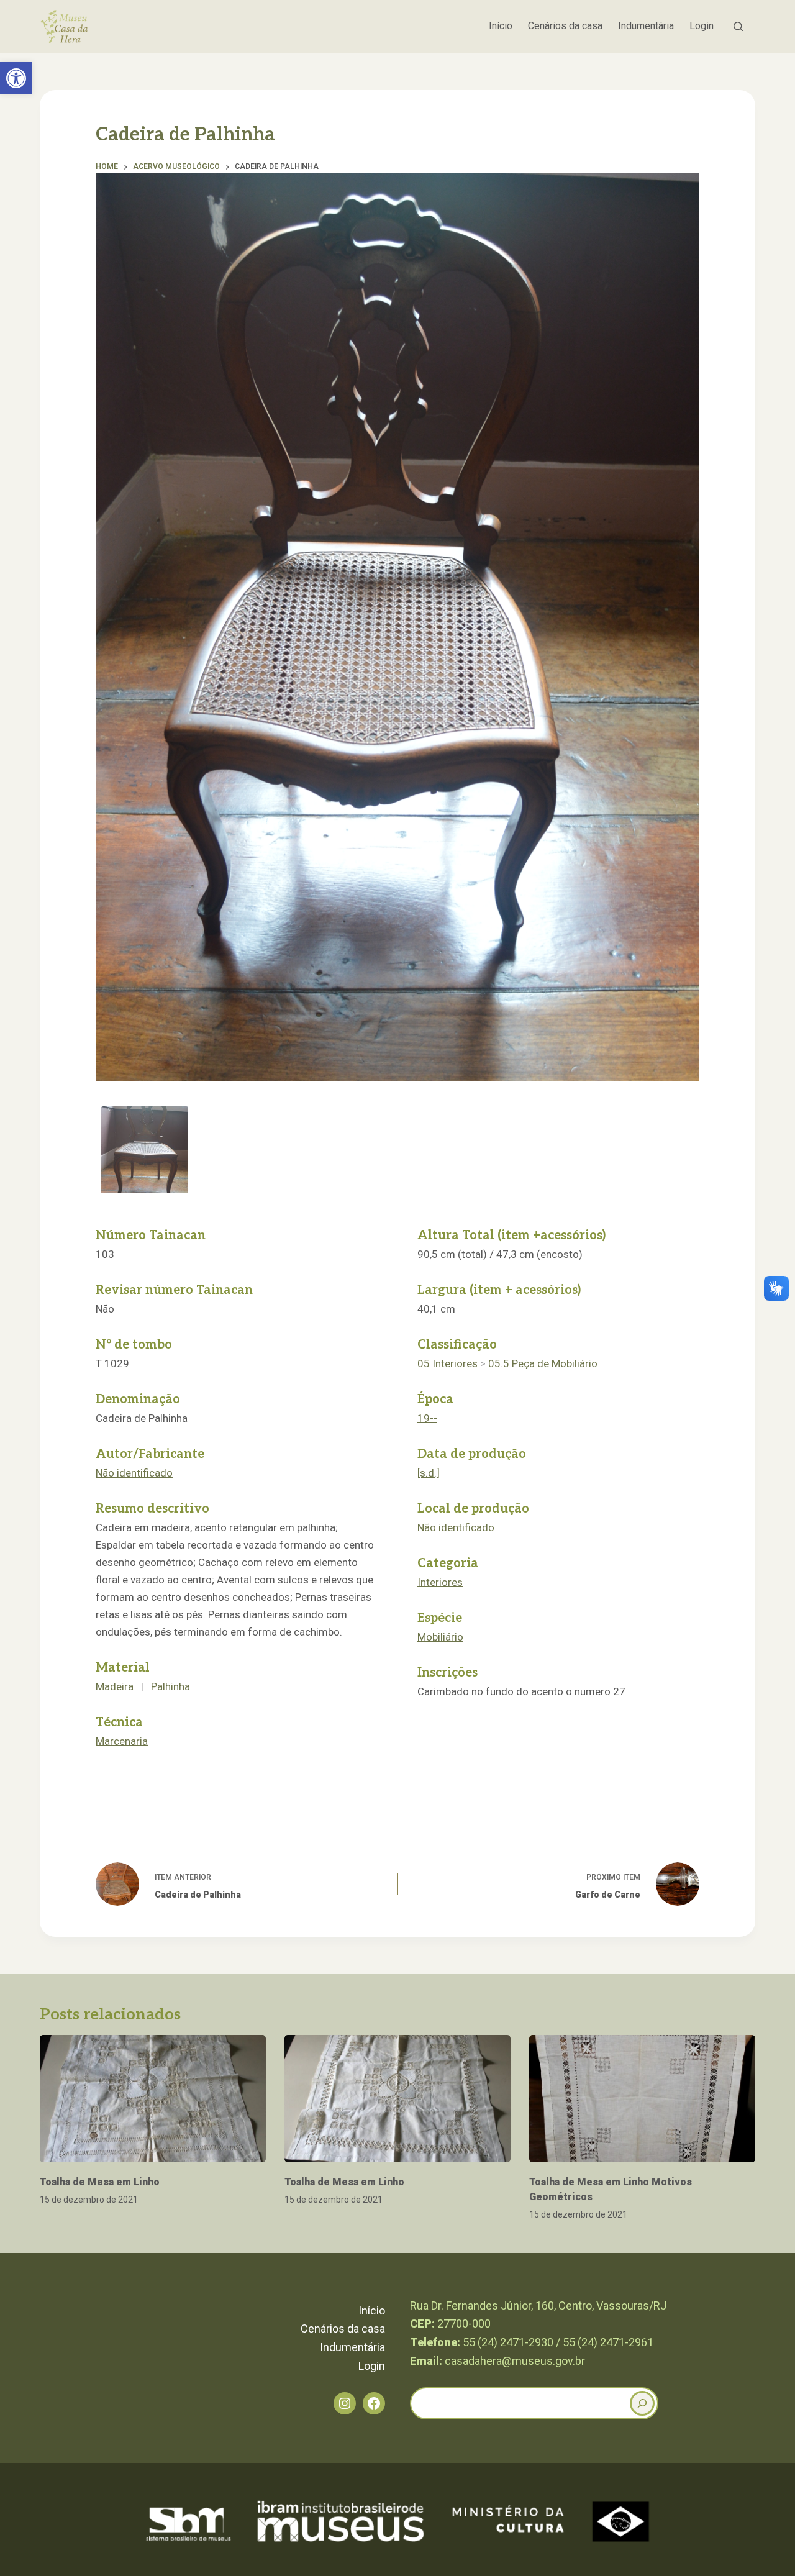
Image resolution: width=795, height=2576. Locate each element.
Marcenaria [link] (122, 1741)
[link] (16, 78)
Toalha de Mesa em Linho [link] (100, 2182)
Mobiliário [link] (440, 1637)
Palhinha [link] (170, 1686)
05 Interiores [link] (447, 1363)
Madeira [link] (115, 1686)
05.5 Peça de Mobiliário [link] (543, 1363)
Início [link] (501, 26)
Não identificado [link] (134, 1473)
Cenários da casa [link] (565, 26)
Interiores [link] (440, 1582)
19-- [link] (427, 1418)
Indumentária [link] (646, 26)
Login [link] (702, 26)
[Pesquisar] (738, 26)
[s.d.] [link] (429, 1473)
